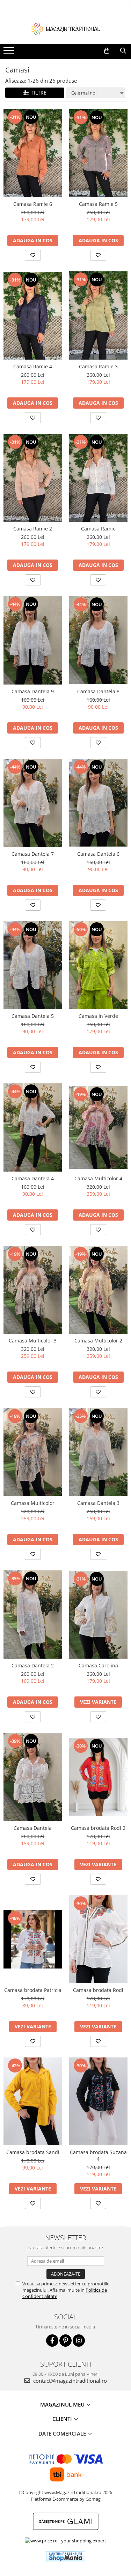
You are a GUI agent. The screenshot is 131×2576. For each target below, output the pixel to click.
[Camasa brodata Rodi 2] (99, 1777)
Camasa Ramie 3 (98, 366)
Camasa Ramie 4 (33, 366)
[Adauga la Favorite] (33, 255)
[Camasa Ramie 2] (33, 478)
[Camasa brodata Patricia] (33, 1939)
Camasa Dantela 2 (33, 1665)
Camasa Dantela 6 (98, 854)
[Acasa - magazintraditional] (66, 29)
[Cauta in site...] (123, 51)
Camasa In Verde (98, 1016)
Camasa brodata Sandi (33, 2152)
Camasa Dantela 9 (33, 691)
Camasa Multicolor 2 (98, 1341)
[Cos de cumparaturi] (107, 51)
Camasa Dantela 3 (98, 1503)
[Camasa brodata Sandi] (33, 2101)
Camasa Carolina (98, 1665)
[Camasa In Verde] (99, 965)
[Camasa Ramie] (99, 478)
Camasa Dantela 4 (33, 1178)
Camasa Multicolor (33, 1503)
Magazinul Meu (63, 2404)
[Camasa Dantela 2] (33, 1615)
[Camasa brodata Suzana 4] (99, 2101)
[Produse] (10, 53)
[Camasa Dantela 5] (33, 965)
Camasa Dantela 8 (98, 691)
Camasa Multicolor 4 (98, 1178)
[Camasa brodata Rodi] (99, 1939)
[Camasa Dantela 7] (33, 803)
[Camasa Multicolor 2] (99, 1290)
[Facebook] (52, 2341)
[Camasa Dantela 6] (99, 803)
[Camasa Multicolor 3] (33, 1290)
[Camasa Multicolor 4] (99, 1127)
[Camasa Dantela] (33, 1777)
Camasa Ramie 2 (33, 529)
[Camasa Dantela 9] (33, 640)
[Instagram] (79, 2341)
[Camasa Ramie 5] (99, 153)
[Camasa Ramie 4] (33, 316)
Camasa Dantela (33, 1828)
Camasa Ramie (98, 529)
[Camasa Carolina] (99, 1615)
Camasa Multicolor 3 (33, 1341)
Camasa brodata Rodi (98, 1990)
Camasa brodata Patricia (33, 1990)
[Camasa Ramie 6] (33, 153)
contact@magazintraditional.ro (69, 2381)
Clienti (63, 2419)
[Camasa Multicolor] (33, 1452)
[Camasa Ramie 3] (99, 315)
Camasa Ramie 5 (98, 204)
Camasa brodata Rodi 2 (98, 1828)
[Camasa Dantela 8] (99, 640)
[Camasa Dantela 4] (33, 1127)
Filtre (38, 93)
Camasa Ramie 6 (33, 204)
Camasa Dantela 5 (33, 1016)
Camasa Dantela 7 (33, 854)
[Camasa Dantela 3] (99, 1452)
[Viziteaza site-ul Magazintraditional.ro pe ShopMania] (66, 2557)
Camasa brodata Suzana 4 (98, 2155)
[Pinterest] (65, 2341)
